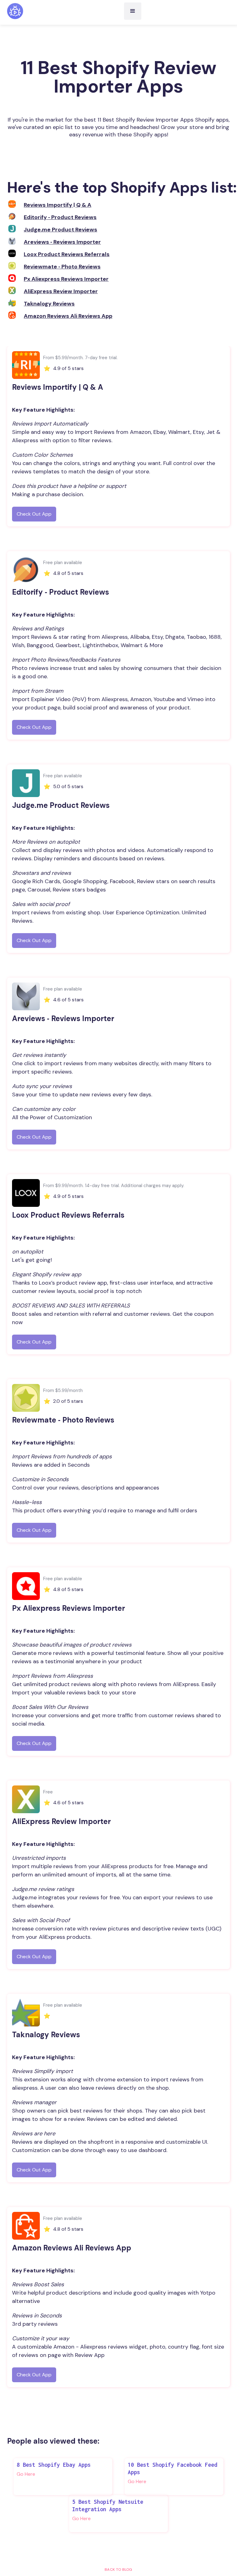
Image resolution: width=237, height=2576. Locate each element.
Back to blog (118, 2570)
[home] (15, 11)
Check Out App (34, 514)
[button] (133, 11)
